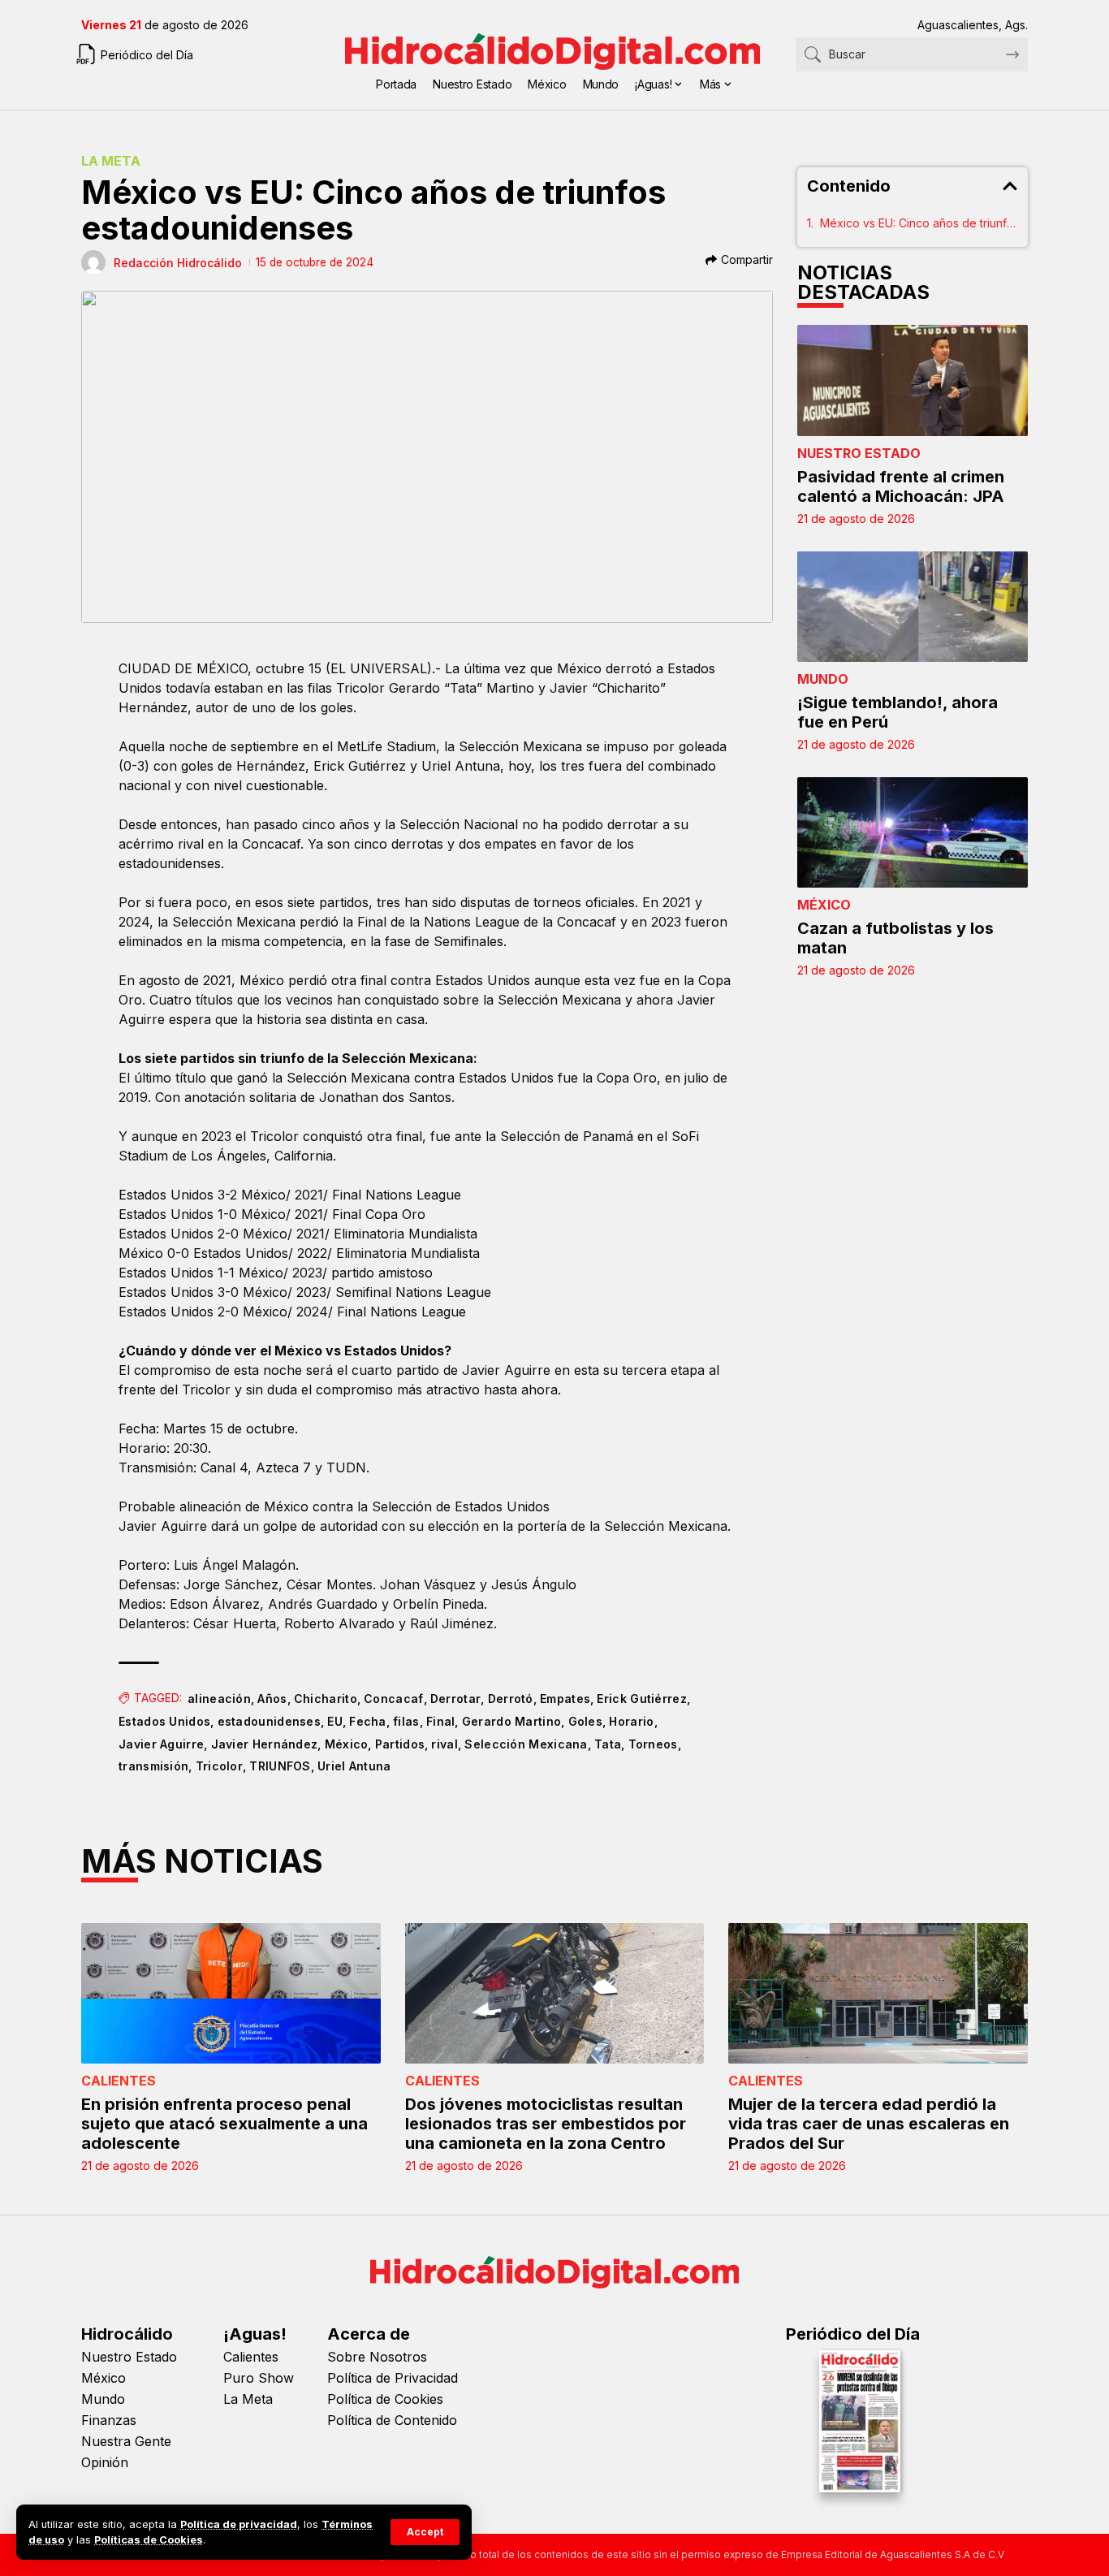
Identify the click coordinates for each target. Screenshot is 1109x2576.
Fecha (368, 1721)
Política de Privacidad (393, 2378)
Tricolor (219, 1766)
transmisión (153, 1766)
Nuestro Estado (859, 453)
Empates (565, 1699)
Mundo (823, 679)
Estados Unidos (164, 1721)
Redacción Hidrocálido (178, 263)
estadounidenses (270, 1721)
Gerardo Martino (512, 1721)
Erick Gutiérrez (642, 1699)
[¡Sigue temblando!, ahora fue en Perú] (913, 607)
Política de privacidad (239, 2524)
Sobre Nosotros (377, 2357)
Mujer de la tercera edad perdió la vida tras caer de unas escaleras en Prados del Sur (869, 2124)
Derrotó (511, 1699)
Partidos (400, 1744)
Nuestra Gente (126, 2441)
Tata (608, 1744)
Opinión (105, 2462)
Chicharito (326, 1699)
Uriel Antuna (354, 1766)
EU (335, 1721)
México (347, 1744)
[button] (425, 2532)
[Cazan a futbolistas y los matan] (913, 832)
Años (272, 1699)
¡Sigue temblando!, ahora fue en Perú (898, 712)
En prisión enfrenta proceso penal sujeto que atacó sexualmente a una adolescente (224, 2124)
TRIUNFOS (280, 1766)
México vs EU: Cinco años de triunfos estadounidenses (919, 223)
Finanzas (109, 2420)
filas (406, 1721)
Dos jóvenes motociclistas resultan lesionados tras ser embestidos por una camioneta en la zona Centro (546, 2124)
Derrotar (455, 1699)
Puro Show (259, 2378)
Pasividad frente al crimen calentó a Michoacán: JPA (901, 486)
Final (441, 1721)
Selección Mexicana (526, 1744)
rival (444, 1744)
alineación (219, 1699)
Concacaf (393, 1699)
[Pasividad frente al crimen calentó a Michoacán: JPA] (913, 380)
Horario (631, 1721)
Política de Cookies (385, 2399)
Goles (586, 1721)
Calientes (119, 2081)
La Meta (111, 161)
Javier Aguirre (161, 1744)
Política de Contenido (392, 2420)
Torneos (653, 1744)
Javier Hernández (265, 1744)
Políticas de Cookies (149, 2540)
